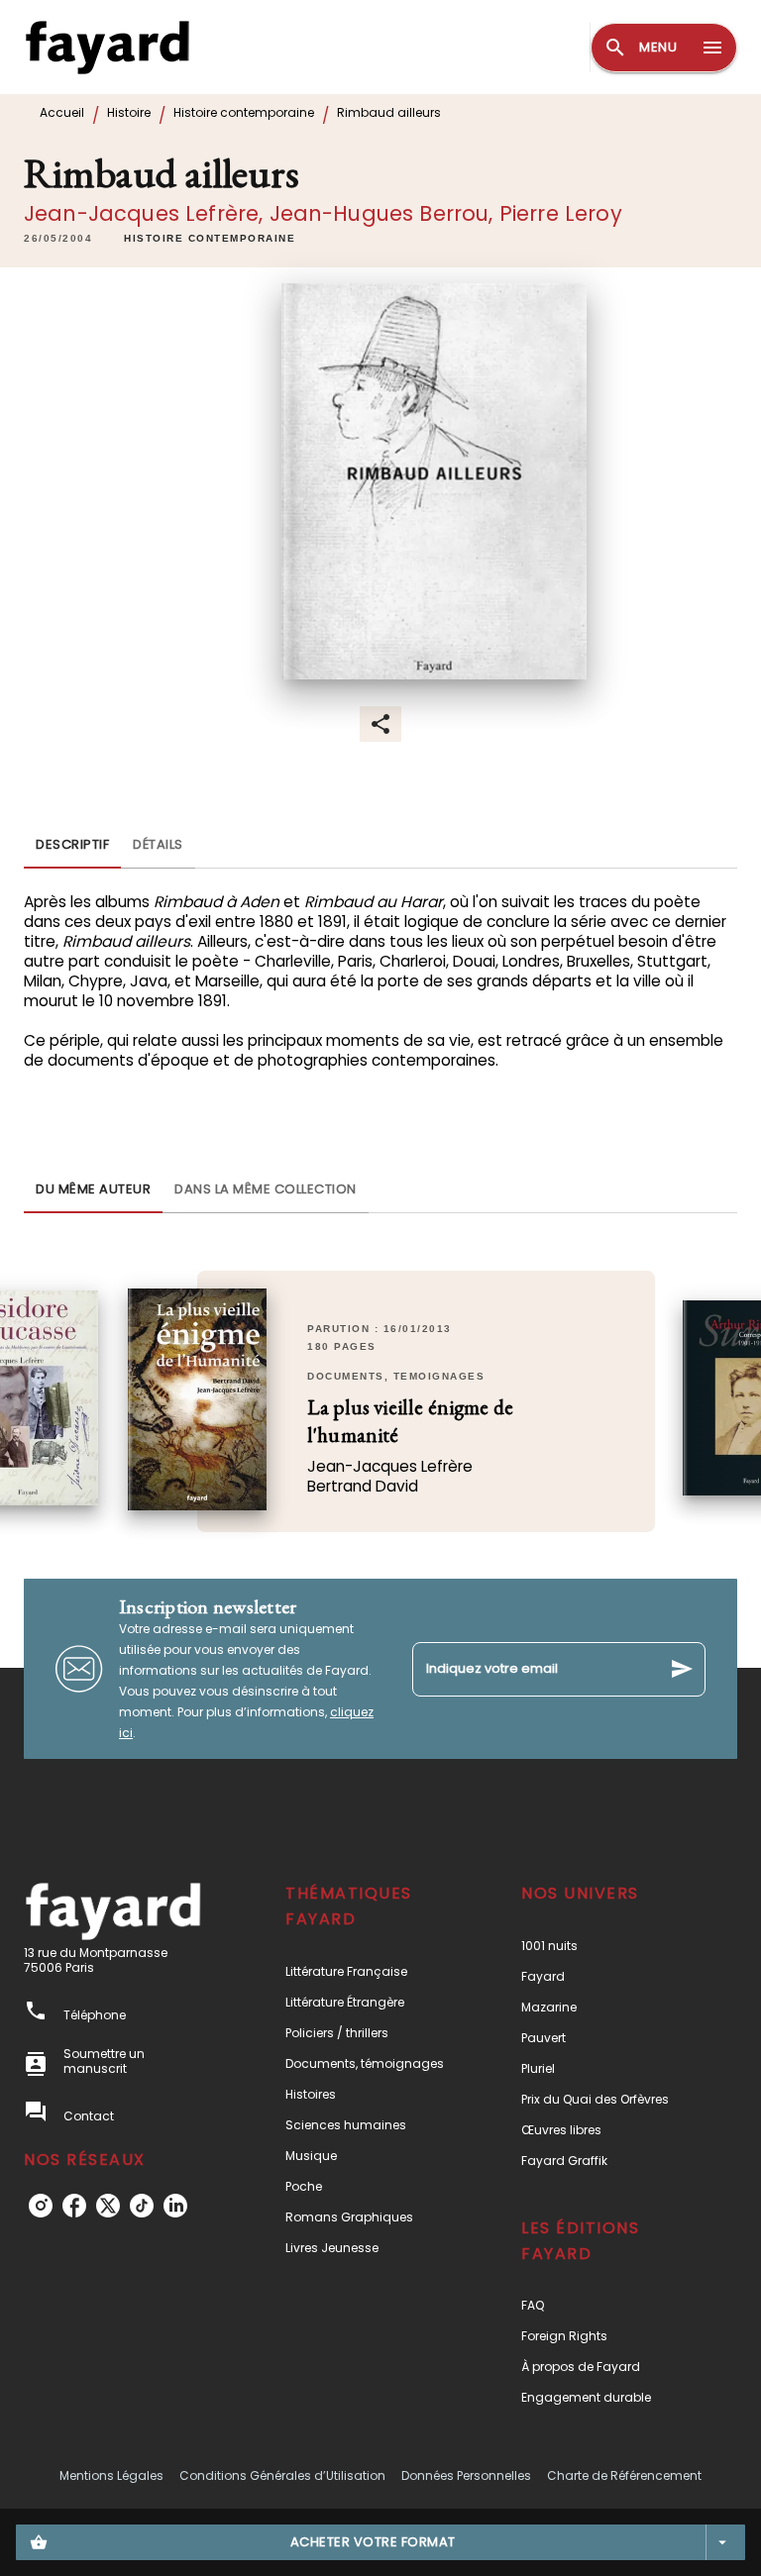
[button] (210, 239)
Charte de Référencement (624, 2475)
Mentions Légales (111, 2475)
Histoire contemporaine (244, 112)
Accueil (62, 112)
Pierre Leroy (561, 213)
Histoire (129, 112)
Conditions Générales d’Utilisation (282, 2475)
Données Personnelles (466, 2475)
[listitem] (41, 2206)
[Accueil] (107, 47)
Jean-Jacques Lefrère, (147, 213)
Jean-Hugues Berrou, (384, 213)
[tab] (72, 845)
